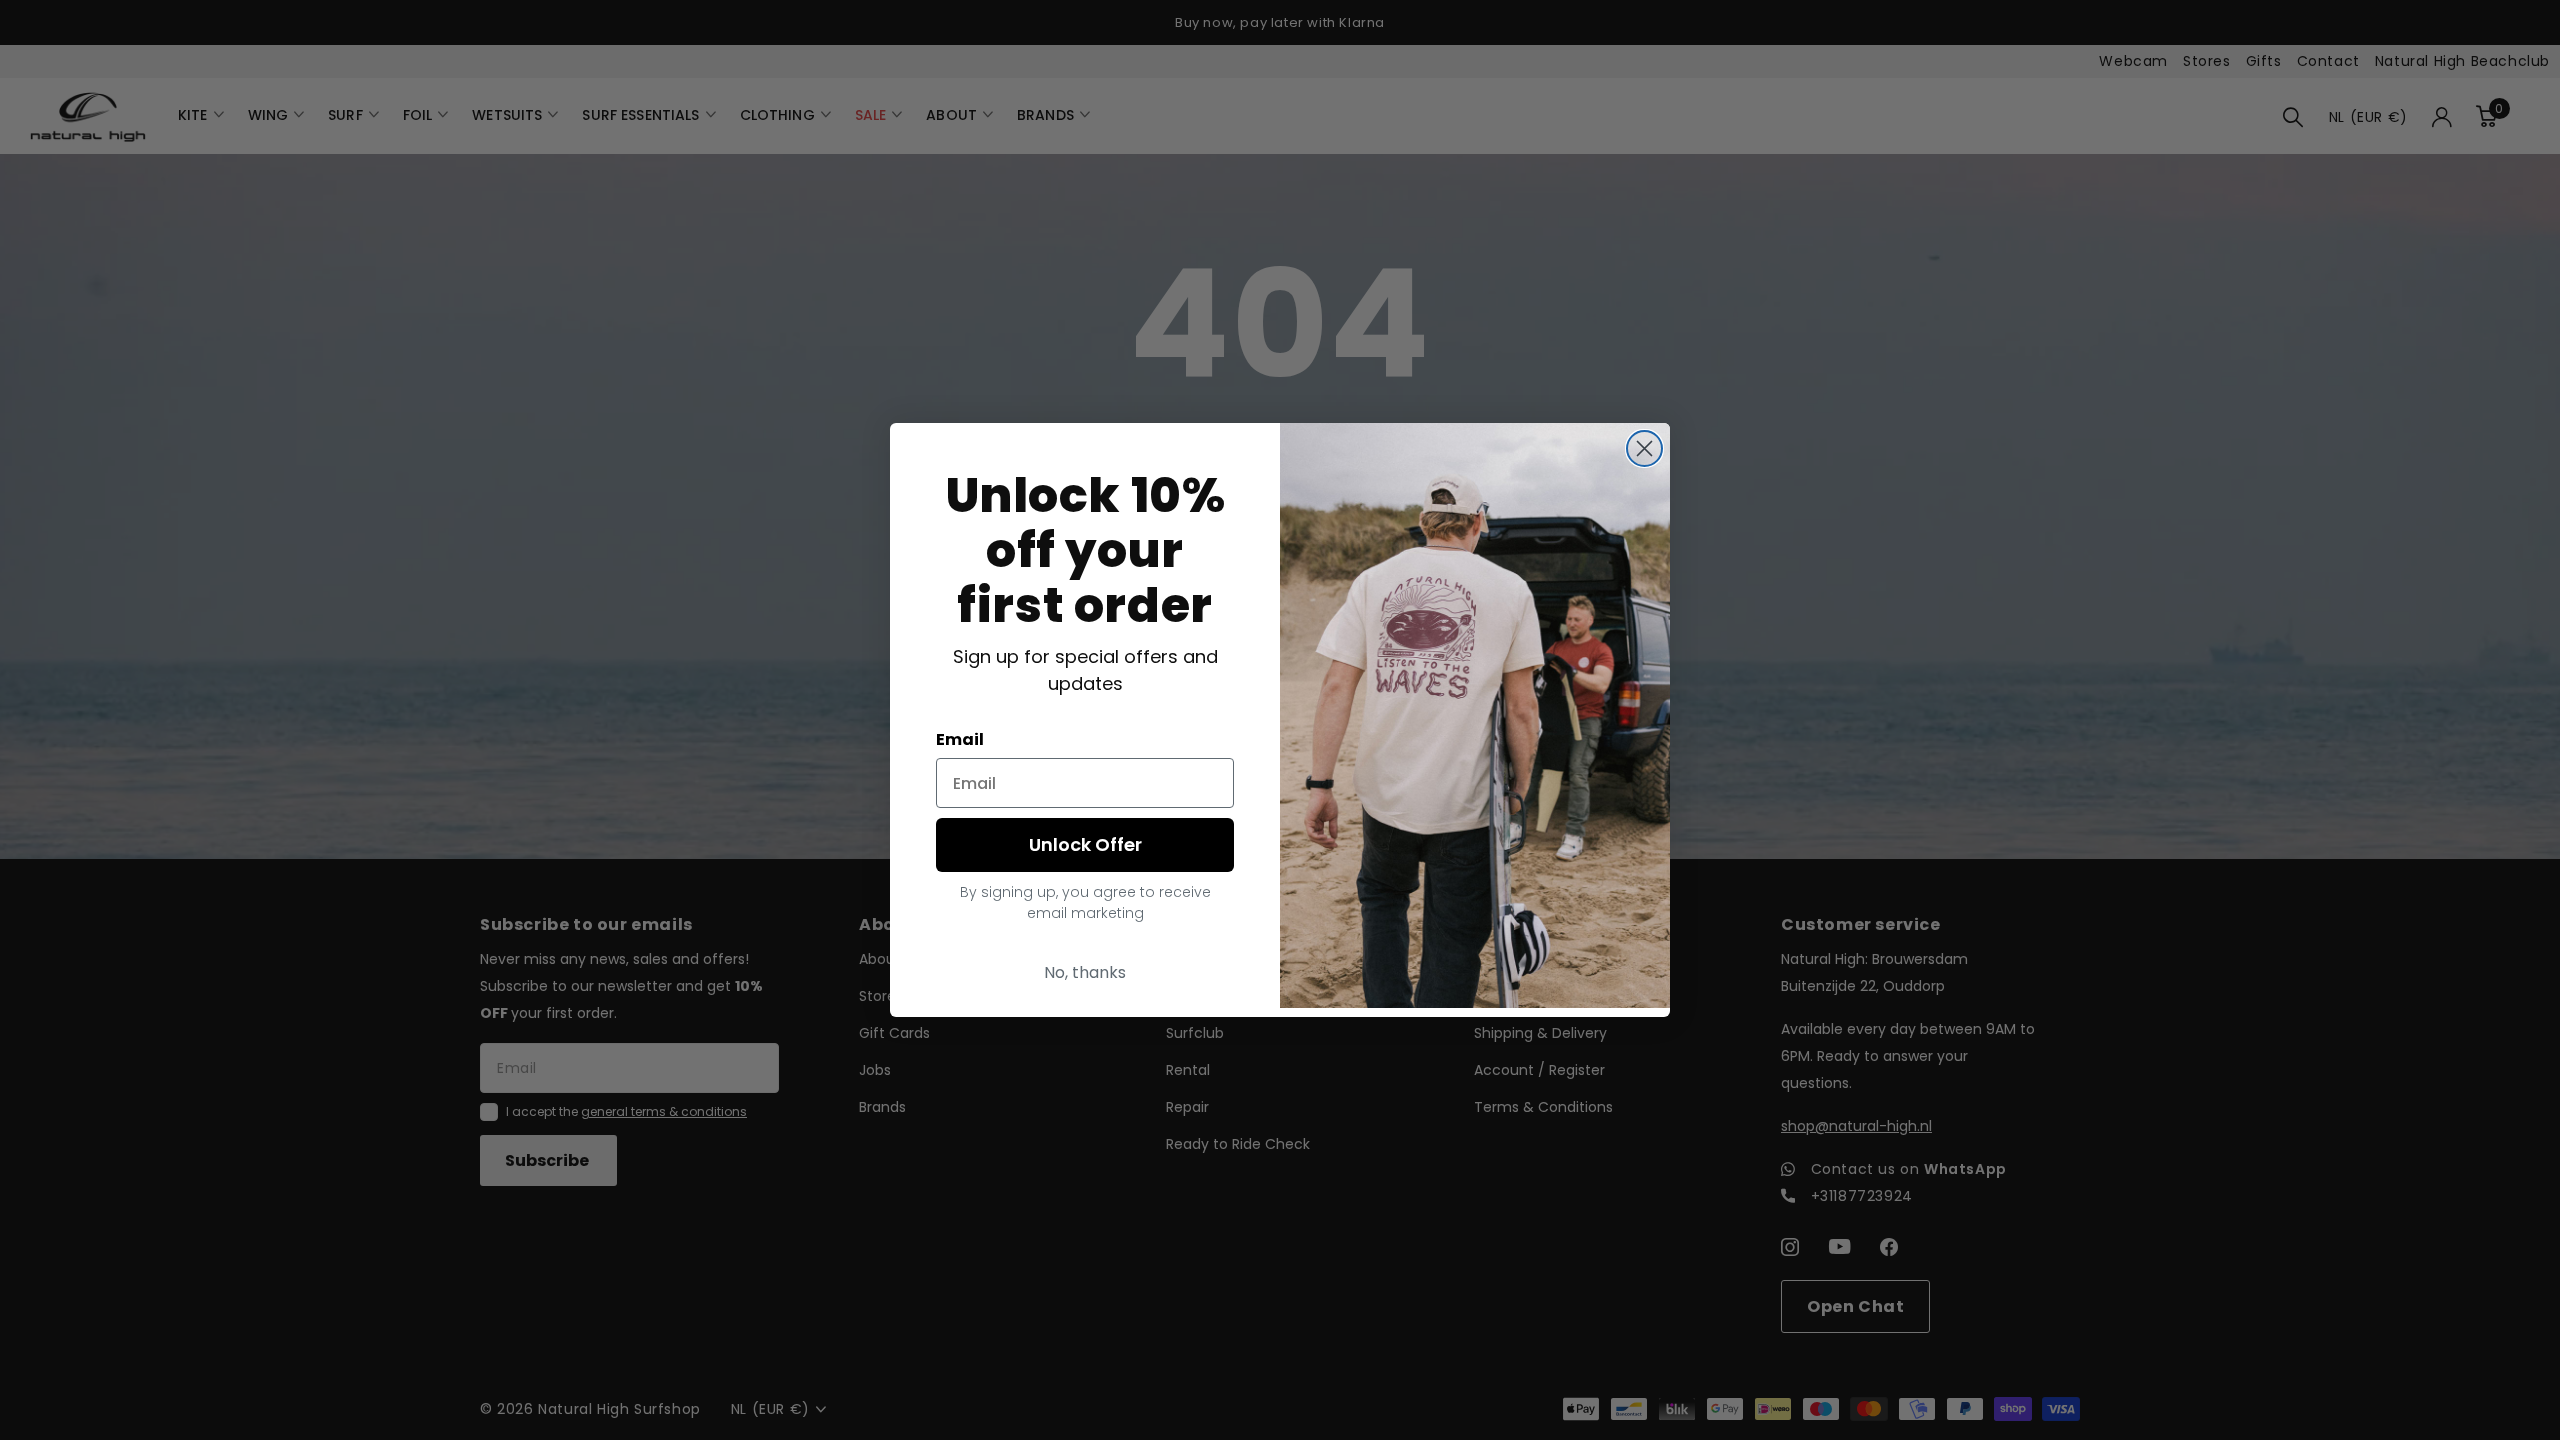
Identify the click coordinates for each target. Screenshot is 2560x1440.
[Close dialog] (1644, 448)
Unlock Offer (1085, 844)
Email (960, 739)
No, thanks (1085, 972)
